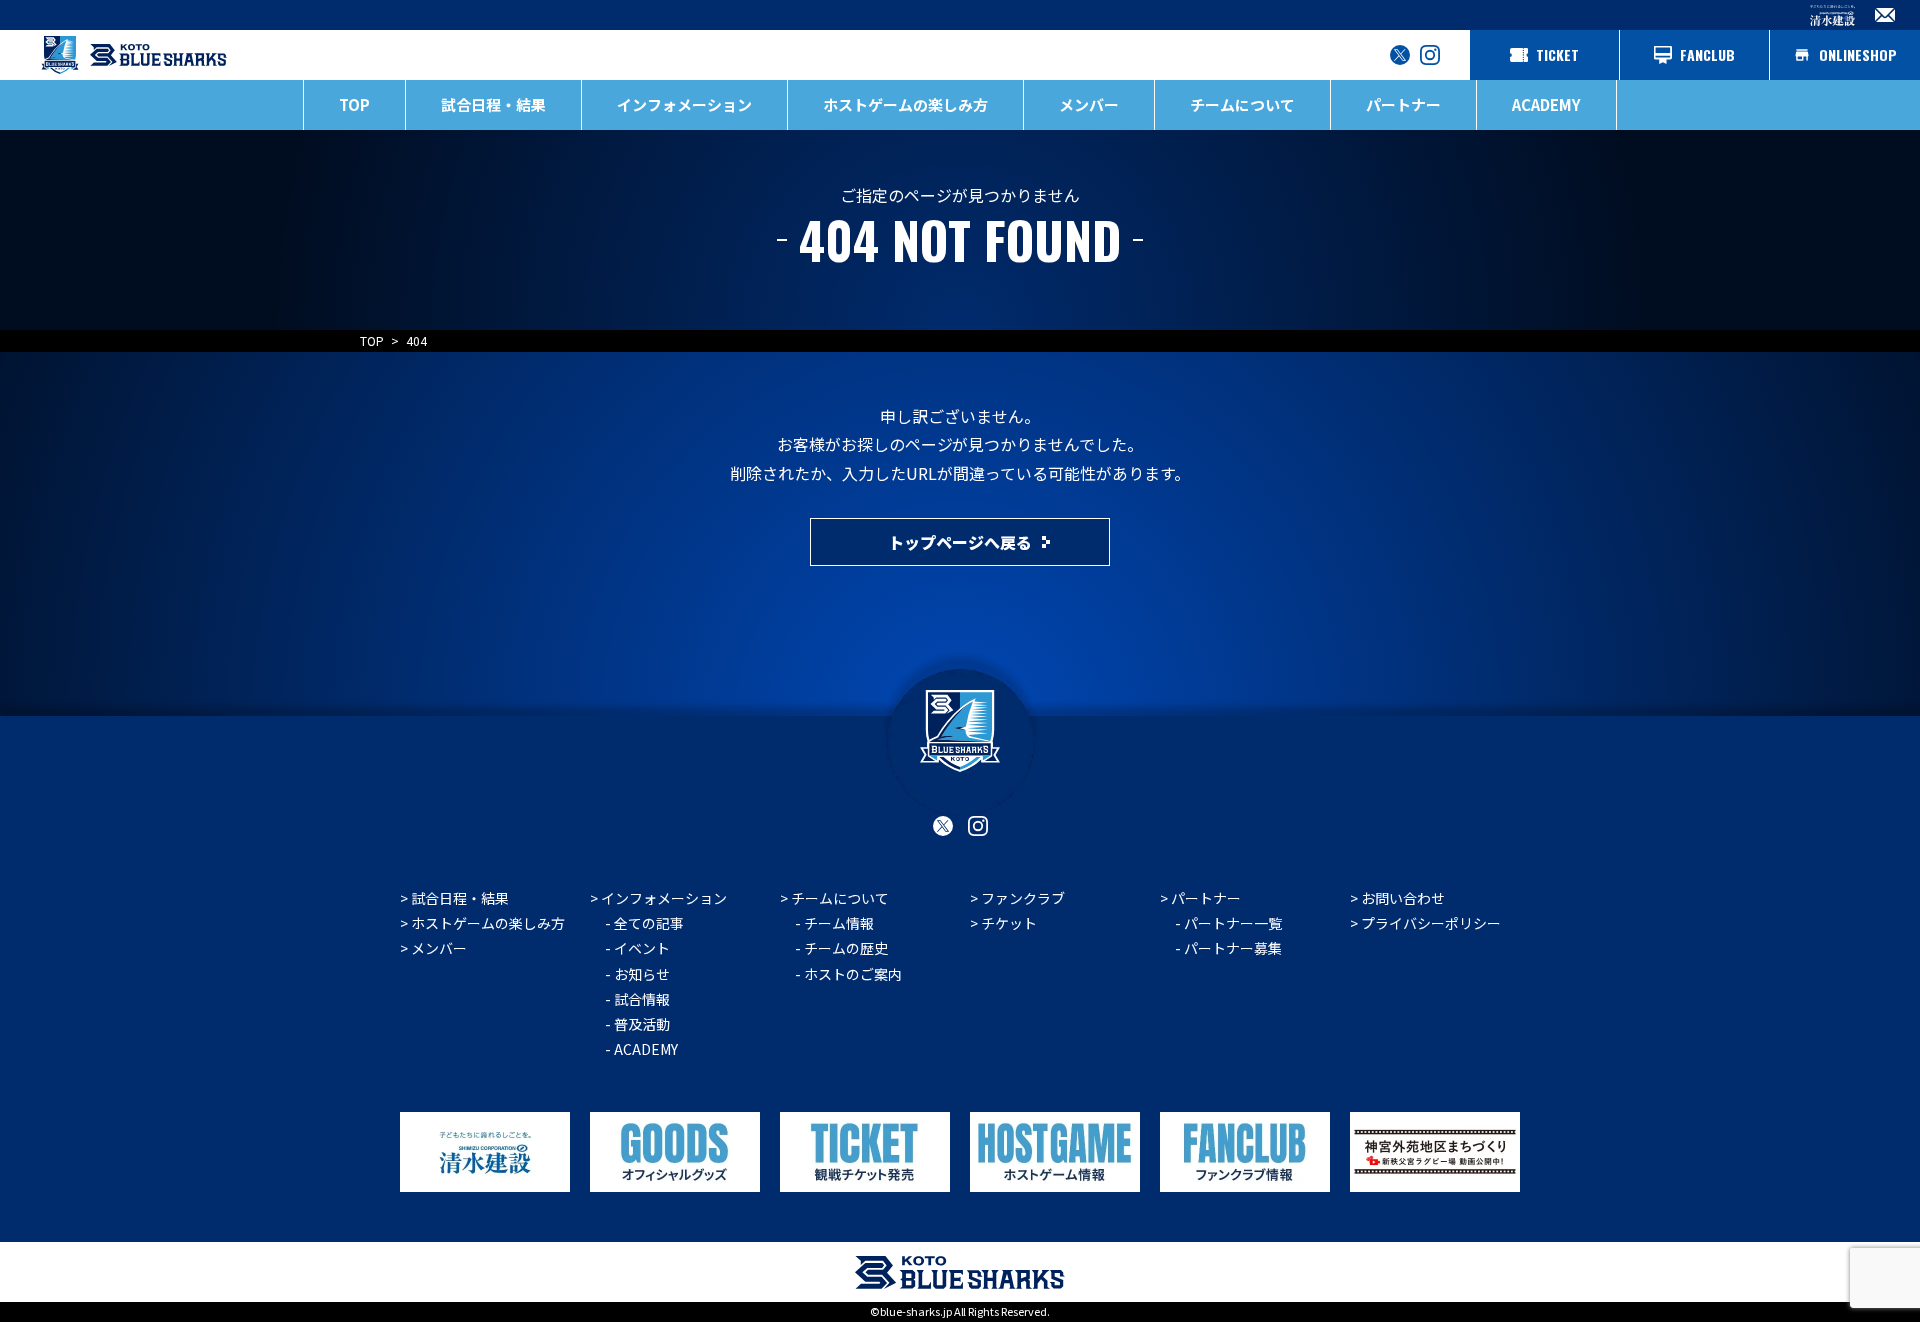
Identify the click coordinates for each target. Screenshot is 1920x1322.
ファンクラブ (1023, 898)
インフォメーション (664, 898)
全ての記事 (649, 923)
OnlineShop (1858, 54)
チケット (1009, 923)
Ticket (1557, 54)
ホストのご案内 (853, 974)
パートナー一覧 (1233, 923)
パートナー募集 (1233, 948)
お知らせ (642, 974)
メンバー (1089, 104)
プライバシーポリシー (1431, 923)
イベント (642, 948)
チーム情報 (839, 923)
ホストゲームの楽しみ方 (488, 923)
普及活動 (642, 1024)
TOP (354, 104)
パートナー (1206, 898)
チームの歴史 (846, 948)
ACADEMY (1546, 104)
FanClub (1707, 54)
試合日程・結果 (493, 104)
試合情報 (642, 999)
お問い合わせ (1403, 898)
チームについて (840, 898)
